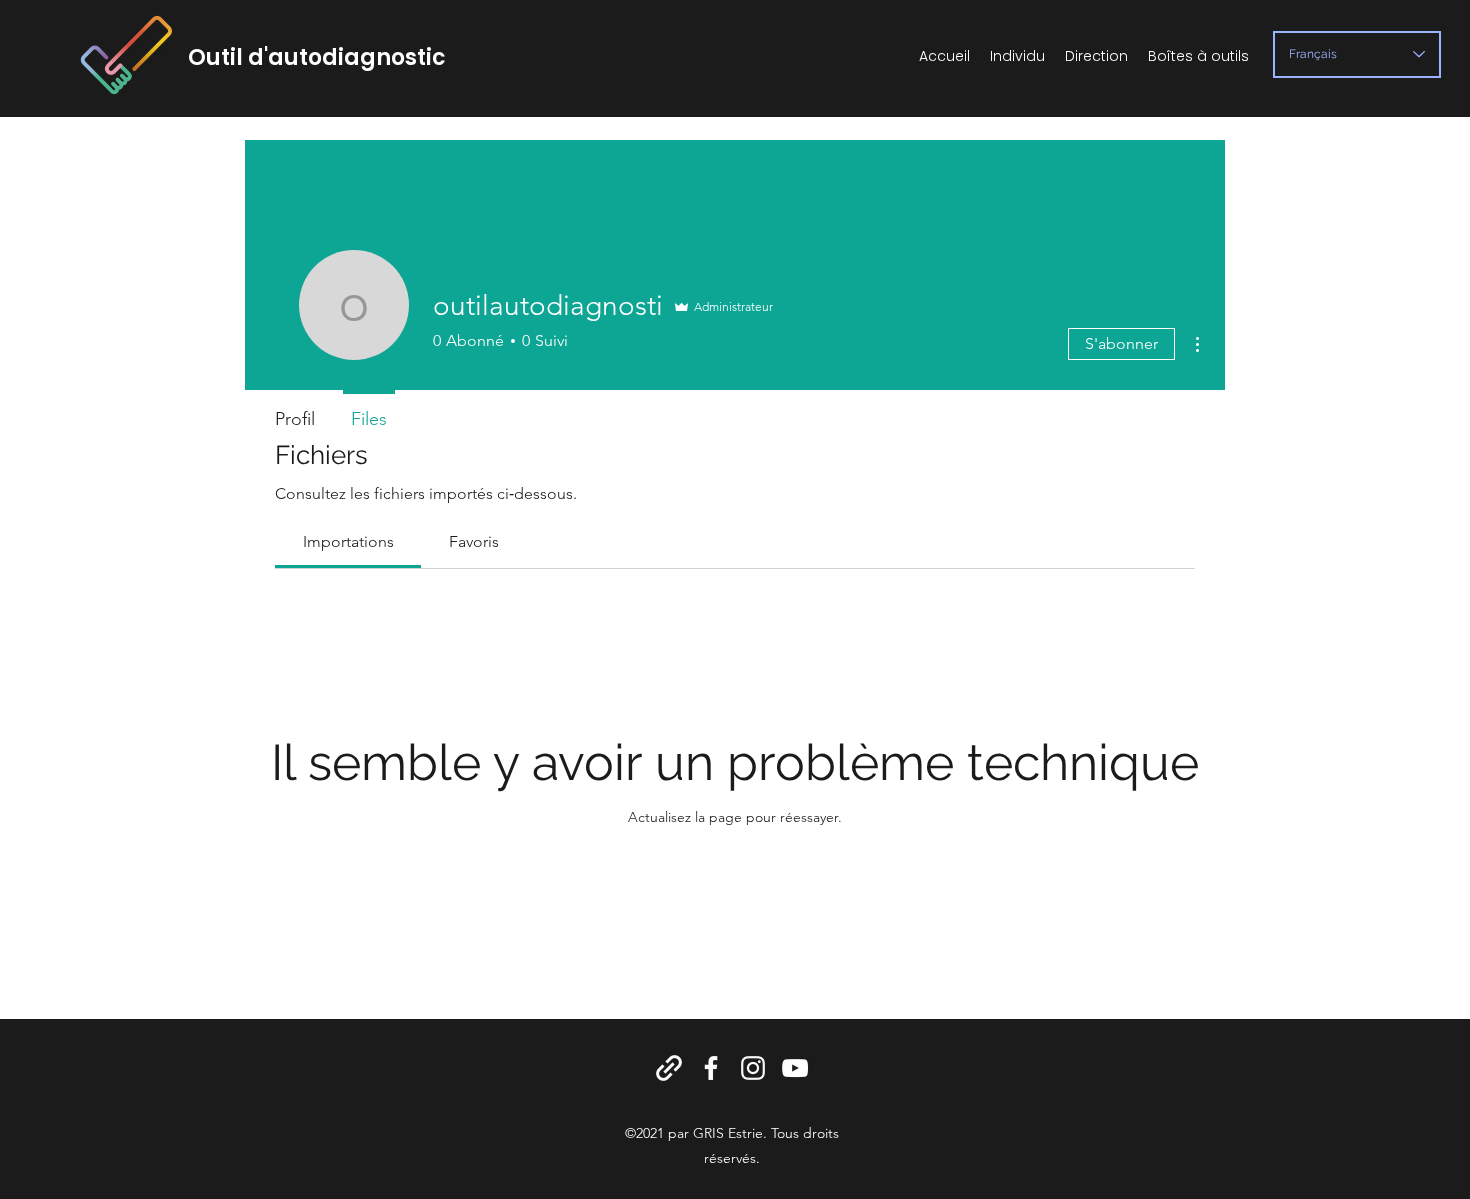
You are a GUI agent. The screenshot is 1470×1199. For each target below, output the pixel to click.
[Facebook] (711, 1068)
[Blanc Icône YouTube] (795, 1068)
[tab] (348, 542)
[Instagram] (753, 1068)
